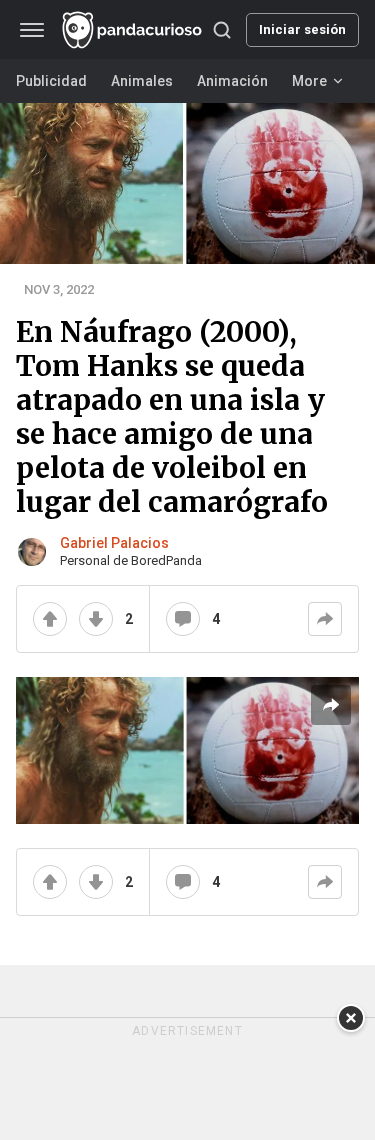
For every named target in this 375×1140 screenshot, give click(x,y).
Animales (142, 81)
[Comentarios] (183, 619)
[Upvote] (50, 619)
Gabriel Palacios (114, 543)
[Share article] (331, 705)
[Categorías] (32, 30)
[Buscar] (222, 30)
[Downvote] (96, 619)
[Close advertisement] (351, 1018)
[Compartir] (325, 619)
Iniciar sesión (302, 29)
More (309, 81)
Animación (232, 81)
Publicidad (51, 81)
